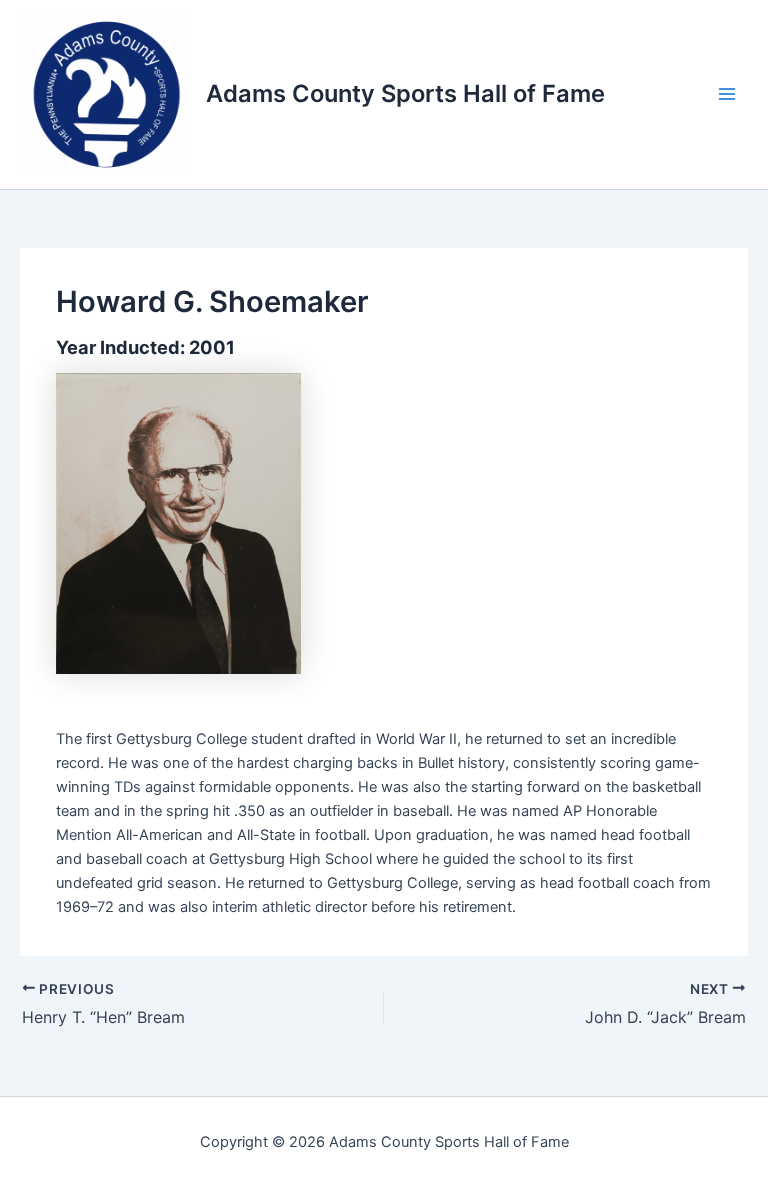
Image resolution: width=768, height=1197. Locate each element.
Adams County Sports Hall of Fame (405, 93)
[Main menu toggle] (727, 94)
